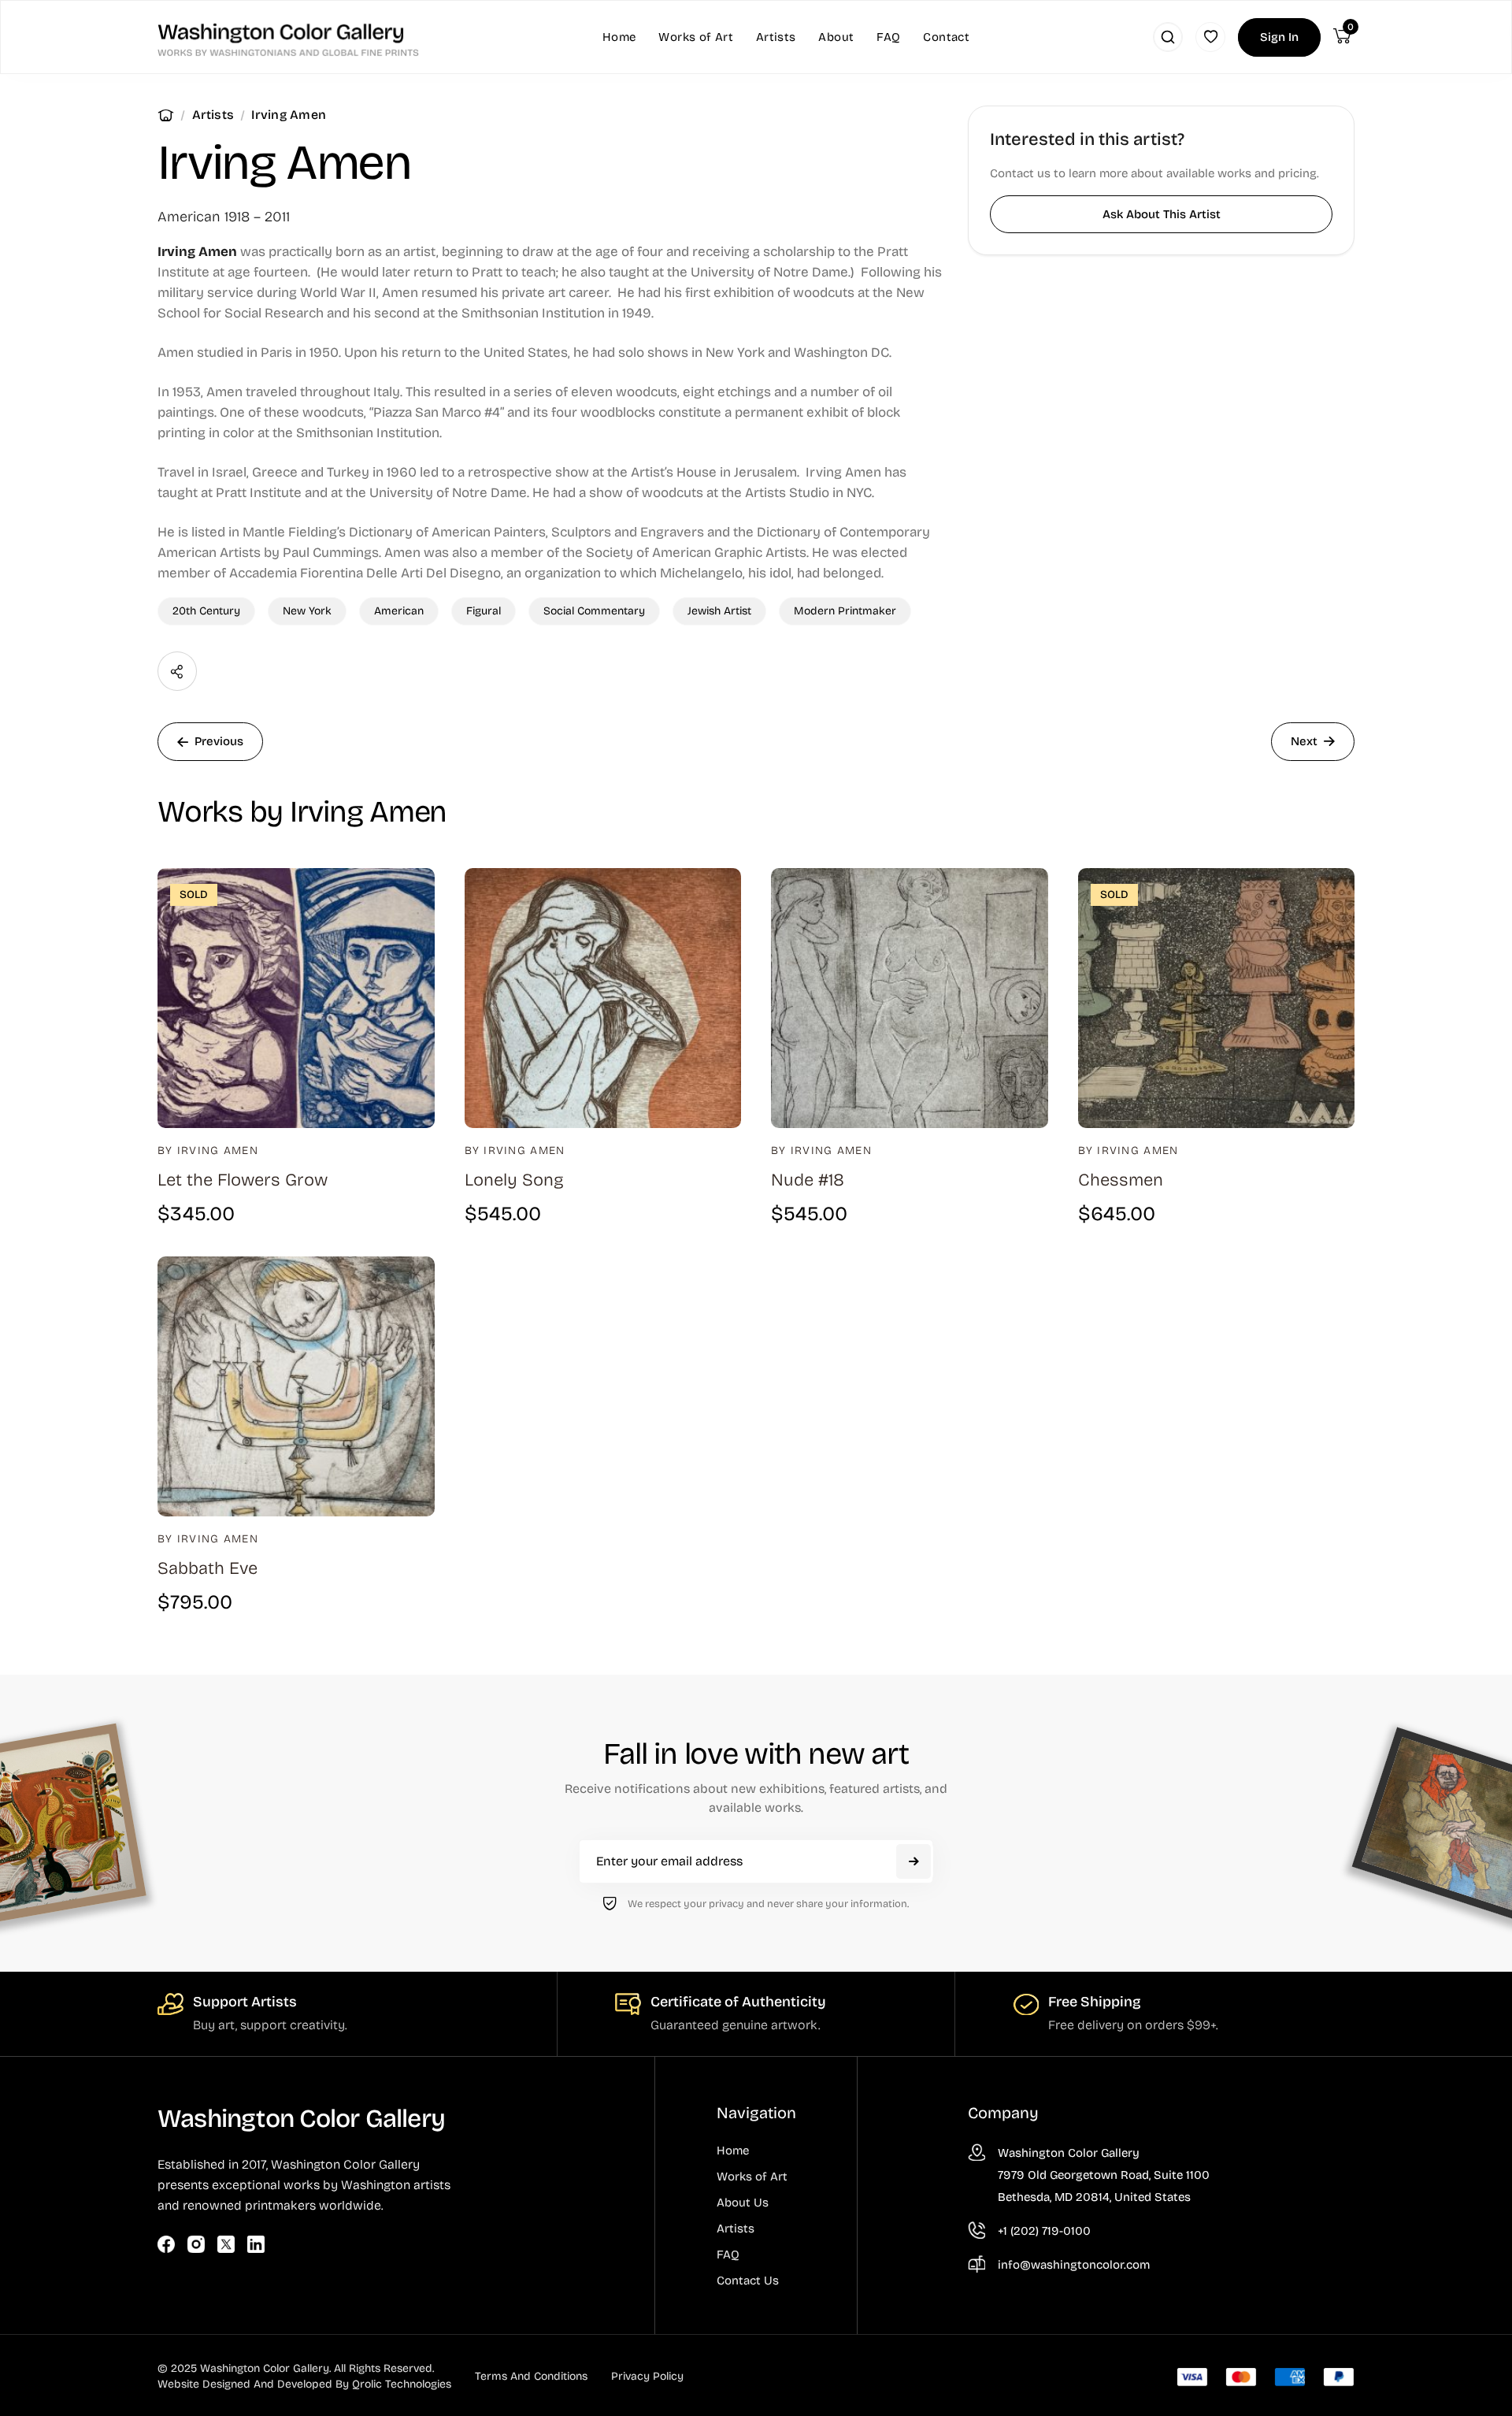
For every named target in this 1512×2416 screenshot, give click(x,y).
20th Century (206, 611)
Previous (219, 741)
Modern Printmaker (845, 611)
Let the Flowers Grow (243, 1180)
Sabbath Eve (208, 1568)
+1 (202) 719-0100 (1044, 2231)
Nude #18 (808, 1180)
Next (1304, 741)
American (399, 611)
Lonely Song (514, 1180)
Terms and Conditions (531, 2376)
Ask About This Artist (1162, 214)
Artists (213, 115)
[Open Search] (1168, 37)
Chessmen (1121, 1180)
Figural (484, 611)
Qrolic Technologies (402, 2384)
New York (307, 611)
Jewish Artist (719, 611)
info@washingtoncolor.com (1074, 2265)
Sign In (1279, 37)
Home (166, 115)
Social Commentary (594, 611)
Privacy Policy (647, 2376)
